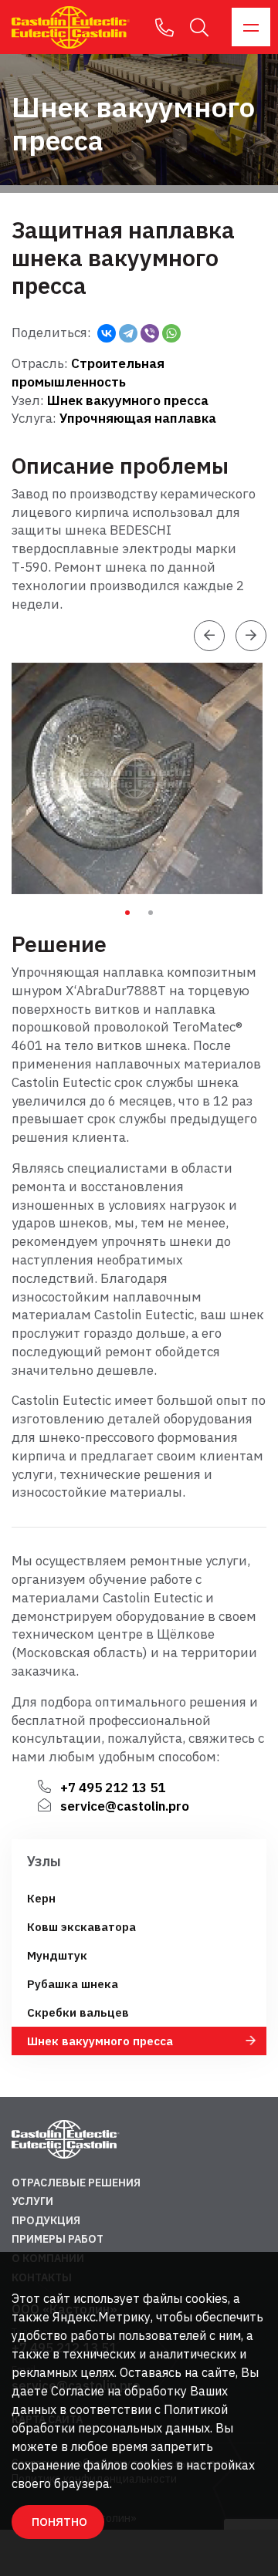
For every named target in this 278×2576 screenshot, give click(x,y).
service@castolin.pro (125, 1806)
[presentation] (209, 636)
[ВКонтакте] (107, 333)
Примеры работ (58, 2239)
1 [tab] (127, 913)
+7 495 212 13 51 (113, 1788)
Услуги (32, 2201)
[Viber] (150, 333)
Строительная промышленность (88, 373)
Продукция (46, 2220)
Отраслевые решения (76, 2183)
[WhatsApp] (171, 333)
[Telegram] (128, 333)
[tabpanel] (141, 778)
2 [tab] (151, 913)
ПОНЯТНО (59, 2522)
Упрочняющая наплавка (138, 418)
